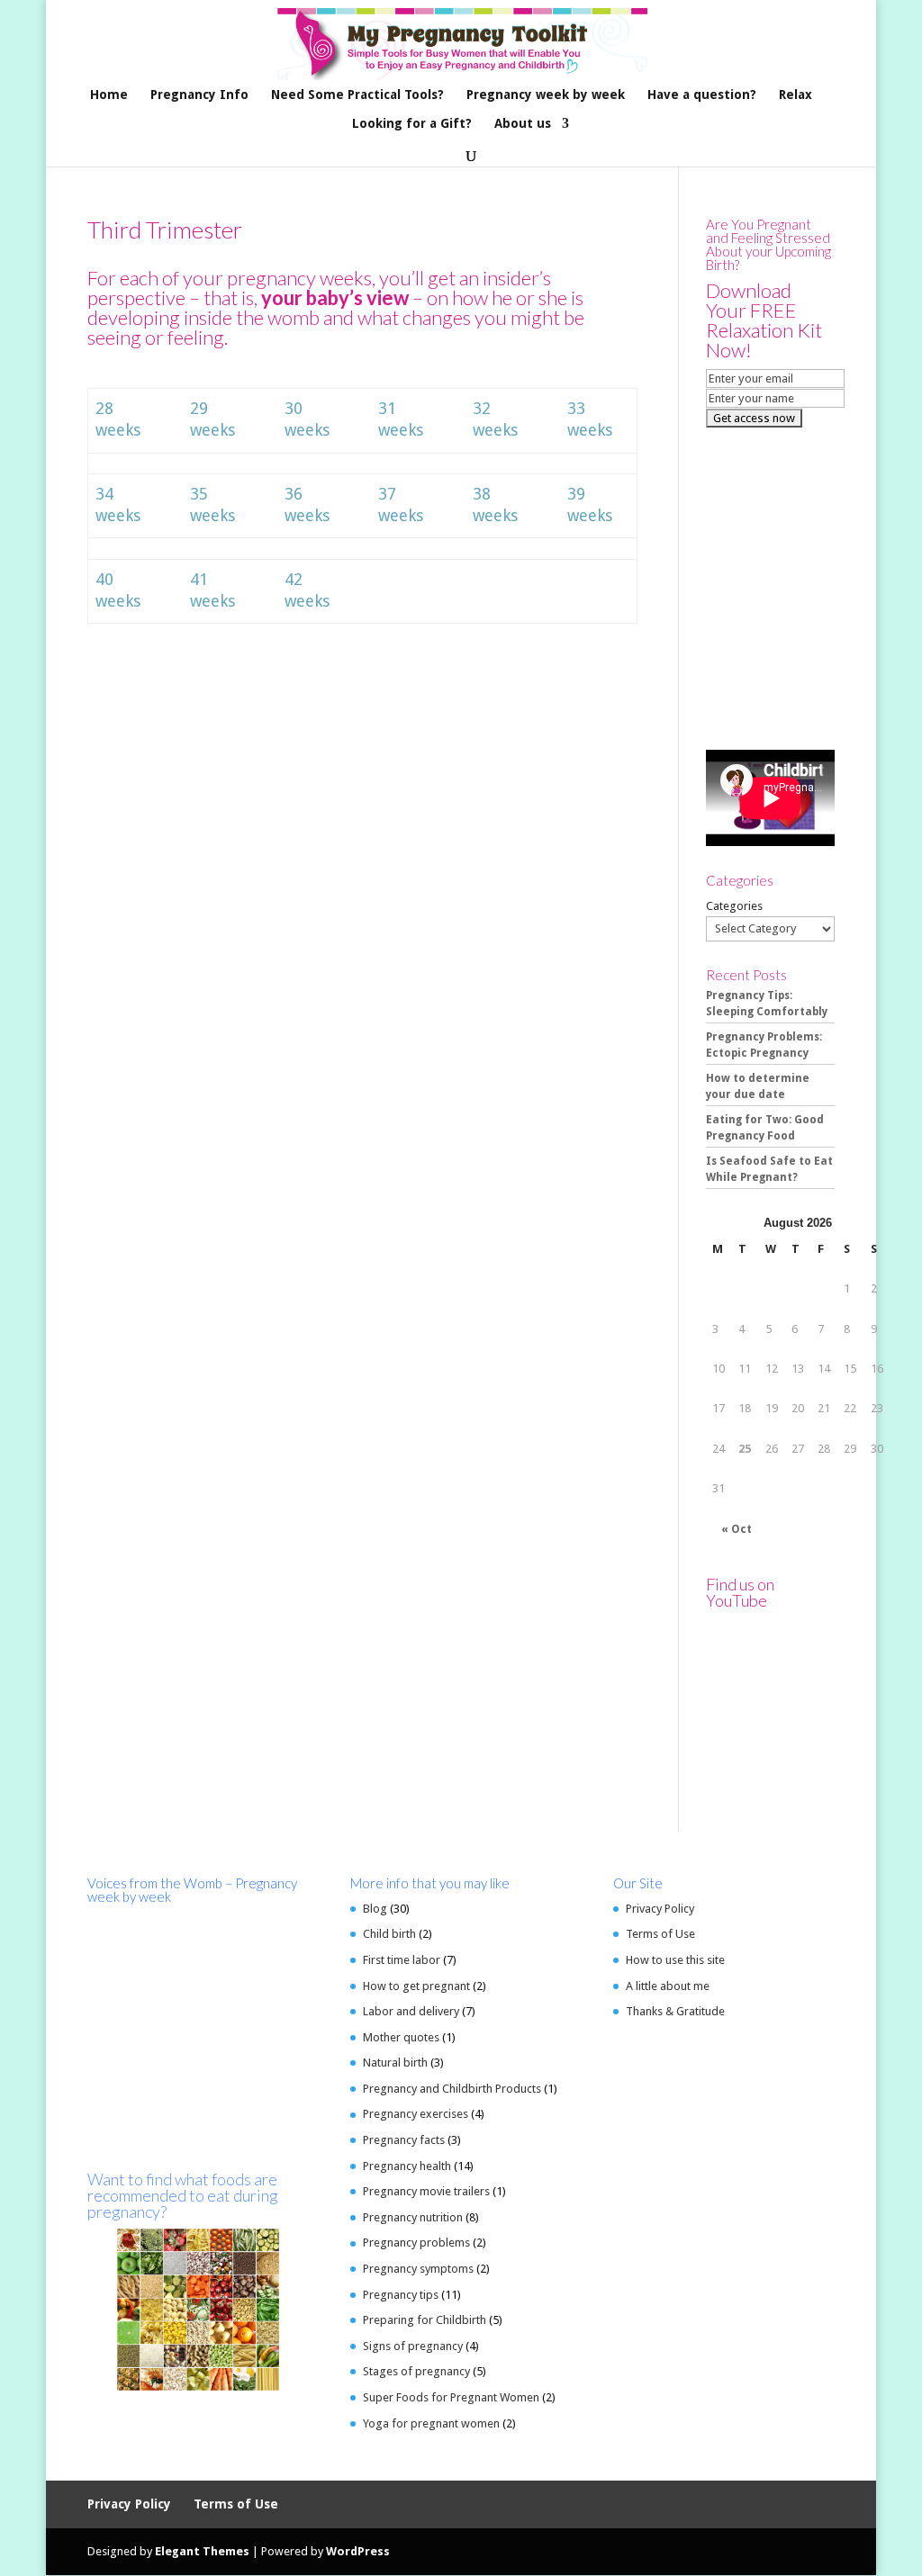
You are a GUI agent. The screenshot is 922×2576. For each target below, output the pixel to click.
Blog (375, 1909)
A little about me (668, 1986)
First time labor (402, 1960)
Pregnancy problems (416, 2243)
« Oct (737, 1529)
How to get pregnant (416, 1986)
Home (109, 95)
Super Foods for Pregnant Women (451, 2397)
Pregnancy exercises (416, 2114)
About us (523, 124)
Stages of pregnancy (416, 2371)
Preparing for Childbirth (425, 2320)
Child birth (389, 1934)
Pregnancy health (407, 2166)
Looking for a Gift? (412, 124)
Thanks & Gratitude (675, 2011)
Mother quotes (401, 2037)
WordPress (358, 2551)
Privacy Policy (660, 1909)
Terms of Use (660, 1934)
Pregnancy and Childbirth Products (452, 2089)
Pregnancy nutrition (413, 2217)
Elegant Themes (202, 2551)
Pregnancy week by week (546, 95)
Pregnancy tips (401, 2295)
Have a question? (702, 95)
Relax (795, 95)
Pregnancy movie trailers (426, 2191)
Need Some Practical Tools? (357, 95)
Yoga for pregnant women (431, 2423)
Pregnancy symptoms (418, 2269)
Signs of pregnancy (413, 2346)
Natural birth (395, 2063)
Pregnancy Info (199, 95)
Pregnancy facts (404, 2140)
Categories (734, 906)
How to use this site (675, 1960)
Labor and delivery (411, 2011)
